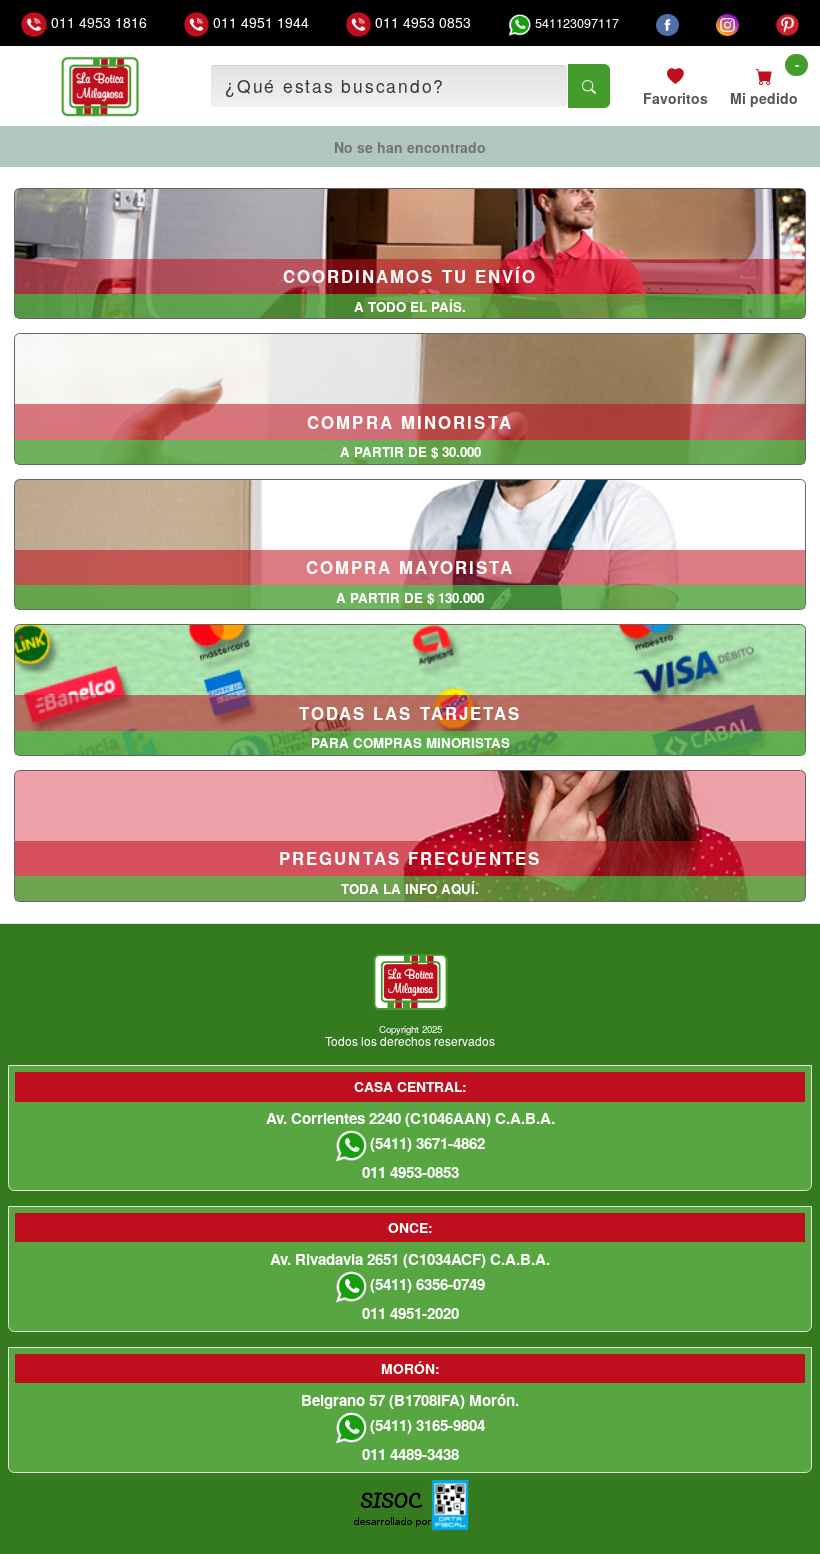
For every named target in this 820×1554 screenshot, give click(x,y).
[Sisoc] (392, 1515)
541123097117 (575, 23)
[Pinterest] (787, 23)
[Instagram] (727, 23)
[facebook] (667, 23)
